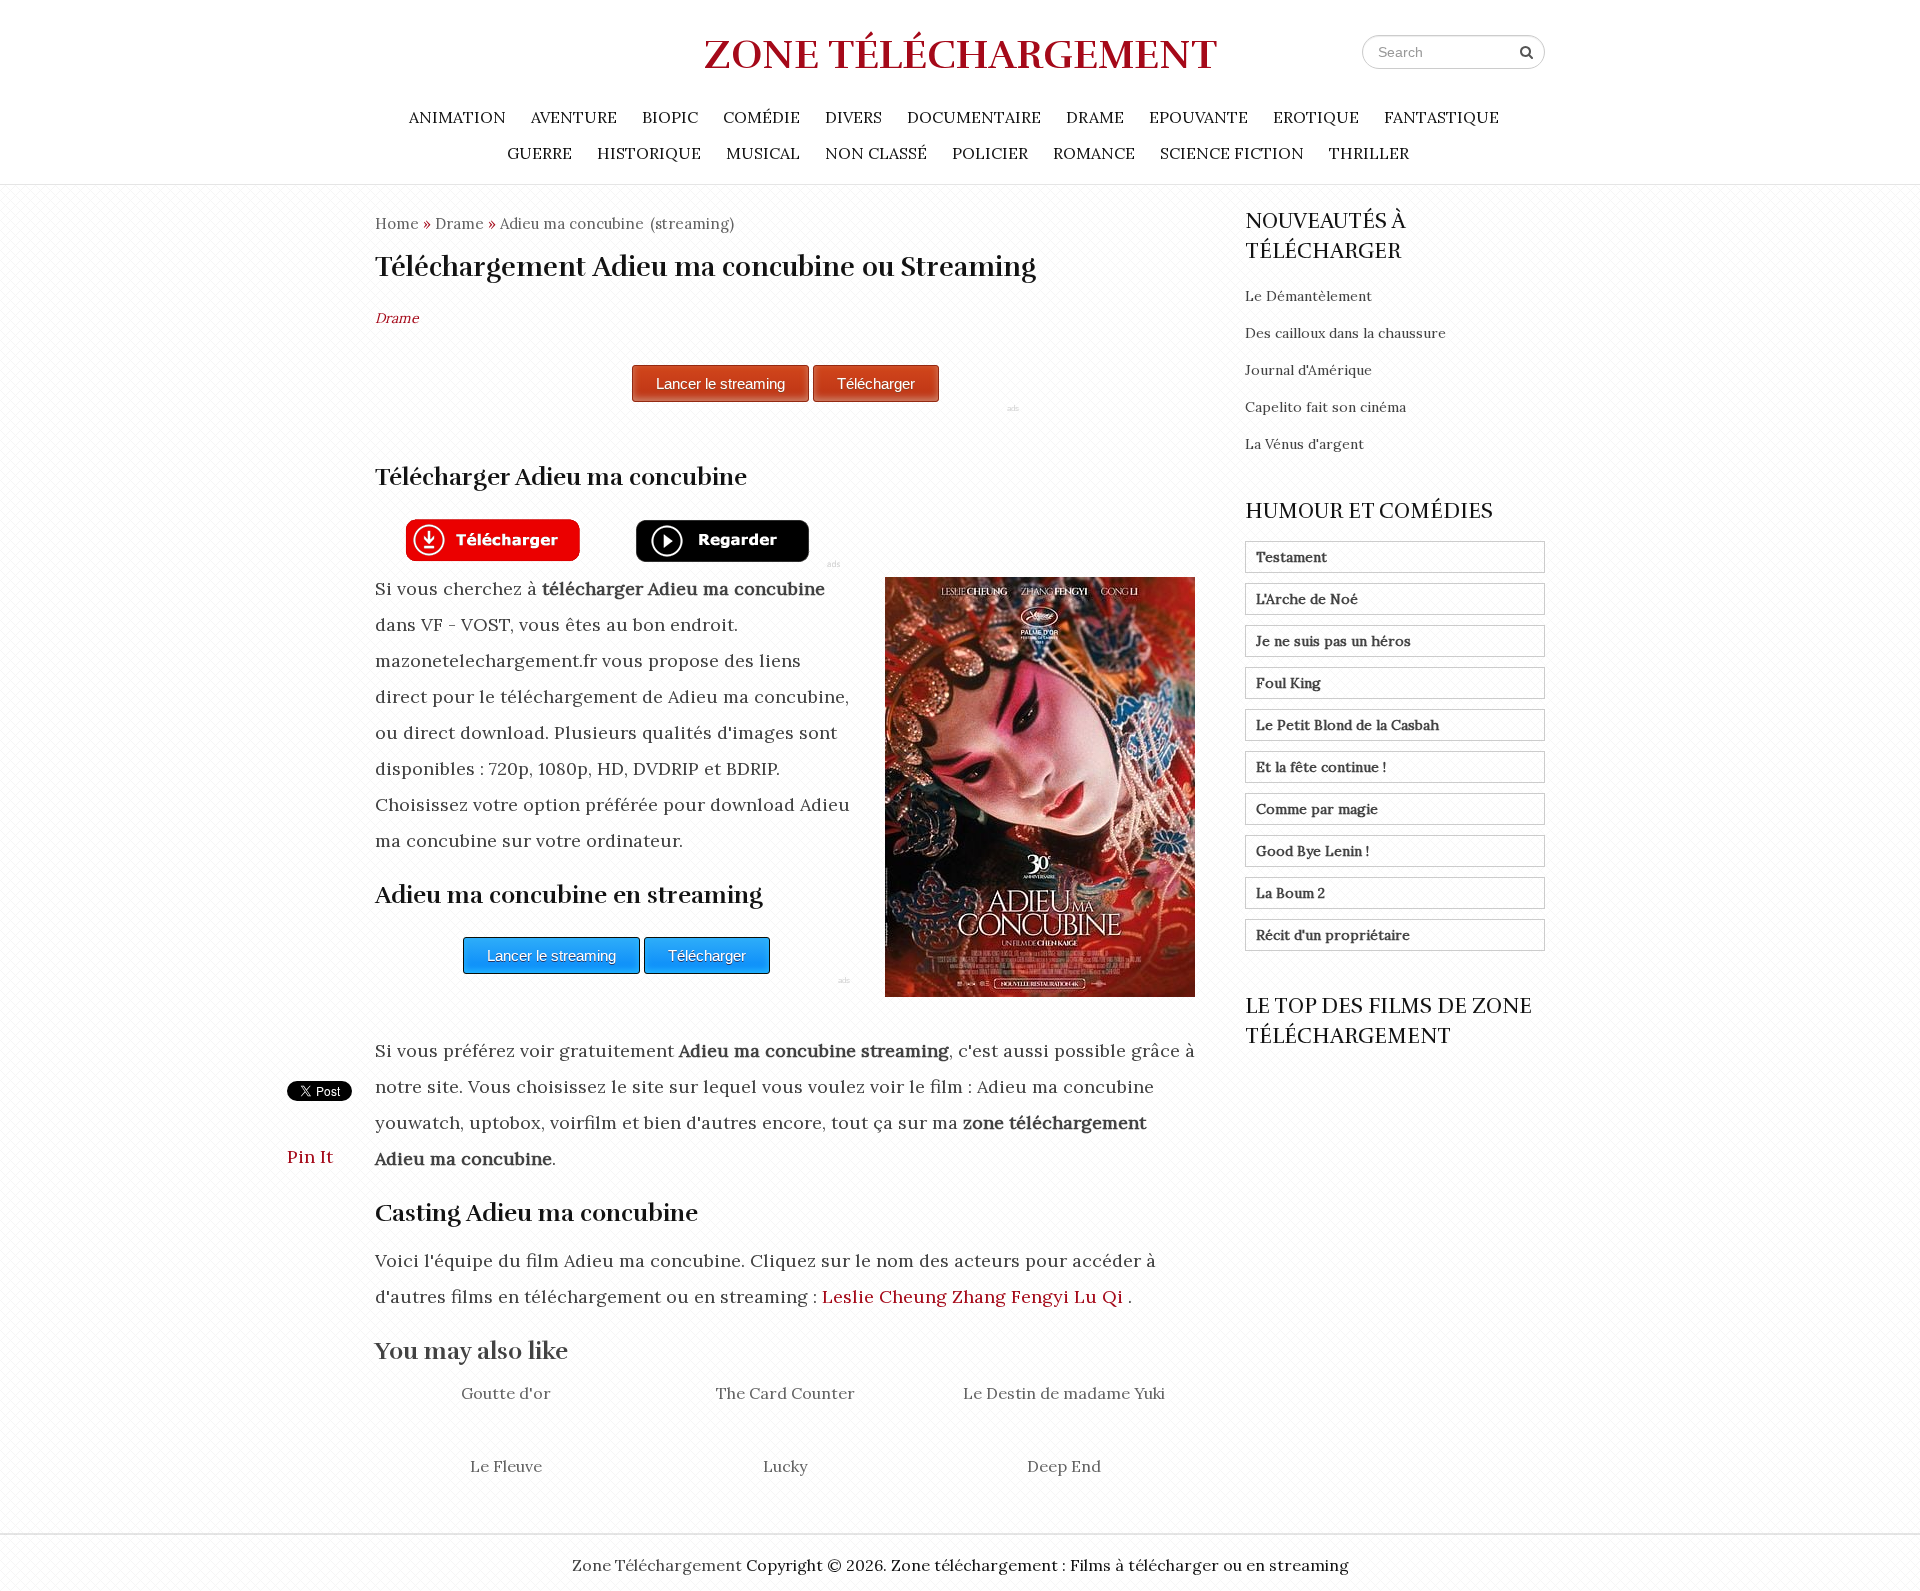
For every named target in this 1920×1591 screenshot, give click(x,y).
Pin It (310, 1156)
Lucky (785, 1466)
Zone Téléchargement (960, 55)
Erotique (1316, 117)
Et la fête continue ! (1321, 767)
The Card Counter (785, 1393)
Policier (990, 153)
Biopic (670, 117)
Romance (1094, 153)
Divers (853, 117)
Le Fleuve (506, 1466)
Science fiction (1232, 153)
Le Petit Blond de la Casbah (1347, 725)
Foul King (1288, 683)
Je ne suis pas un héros (1333, 641)
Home (397, 223)
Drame (1095, 117)
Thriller (1369, 153)
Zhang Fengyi (1010, 1296)
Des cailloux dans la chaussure (1345, 333)
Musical (763, 153)
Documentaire (974, 117)
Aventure (574, 117)
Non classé (876, 153)
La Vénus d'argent (1304, 444)
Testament (1291, 557)
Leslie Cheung (884, 1296)
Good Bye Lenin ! (1312, 851)
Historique (649, 153)
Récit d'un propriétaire (1333, 935)
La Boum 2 (1290, 893)
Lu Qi (1098, 1296)
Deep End (1064, 1466)
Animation (457, 117)
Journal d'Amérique (1308, 370)
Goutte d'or (506, 1393)
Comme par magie (1317, 809)
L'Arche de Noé (1307, 599)
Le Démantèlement (1308, 296)
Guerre (539, 153)
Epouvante (1198, 117)
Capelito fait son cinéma (1325, 407)
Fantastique (1441, 117)
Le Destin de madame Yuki (1064, 1393)
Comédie (761, 117)
